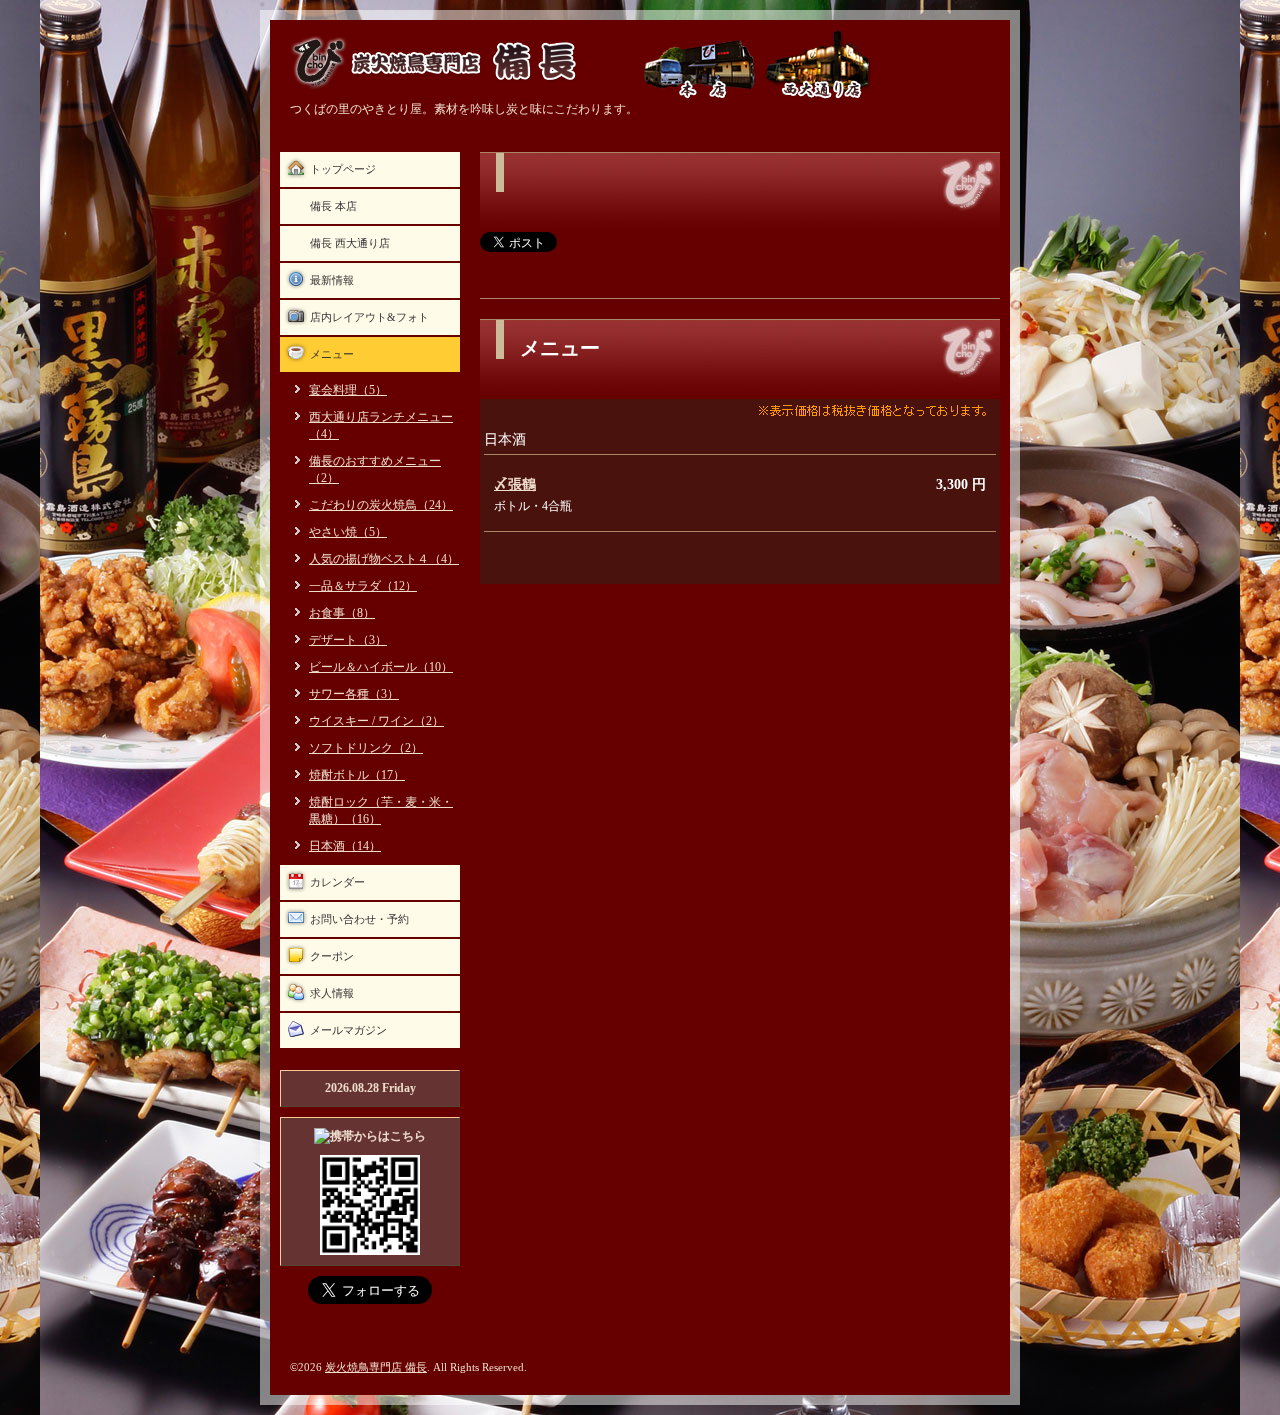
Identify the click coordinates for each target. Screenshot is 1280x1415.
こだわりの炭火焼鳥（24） (381, 505)
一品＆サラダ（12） (363, 586)
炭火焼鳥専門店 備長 (376, 1367)
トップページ (343, 169)
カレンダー (337, 882)
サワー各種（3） (354, 694)
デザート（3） (348, 640)
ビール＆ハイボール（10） (381, 667)
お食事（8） (342, 613)
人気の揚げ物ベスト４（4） (384, 559)
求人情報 (332, 993)
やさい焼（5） (348, 532)
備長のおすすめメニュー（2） (375, 469)
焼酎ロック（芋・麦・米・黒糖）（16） (381, 810)
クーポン (332, 956)
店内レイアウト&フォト (369, 317)
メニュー (332, 354)
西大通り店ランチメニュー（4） (381, 425)
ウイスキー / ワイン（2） (376, 721)
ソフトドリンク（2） (366, 748)
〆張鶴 (515, 484)
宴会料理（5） (348, 390)
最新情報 (332, 280)
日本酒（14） (345, 846)
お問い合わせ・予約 (359, 919)
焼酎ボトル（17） (357, 775)
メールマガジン (348, 1030)
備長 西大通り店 (350, 243)
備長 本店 (333, 206)
